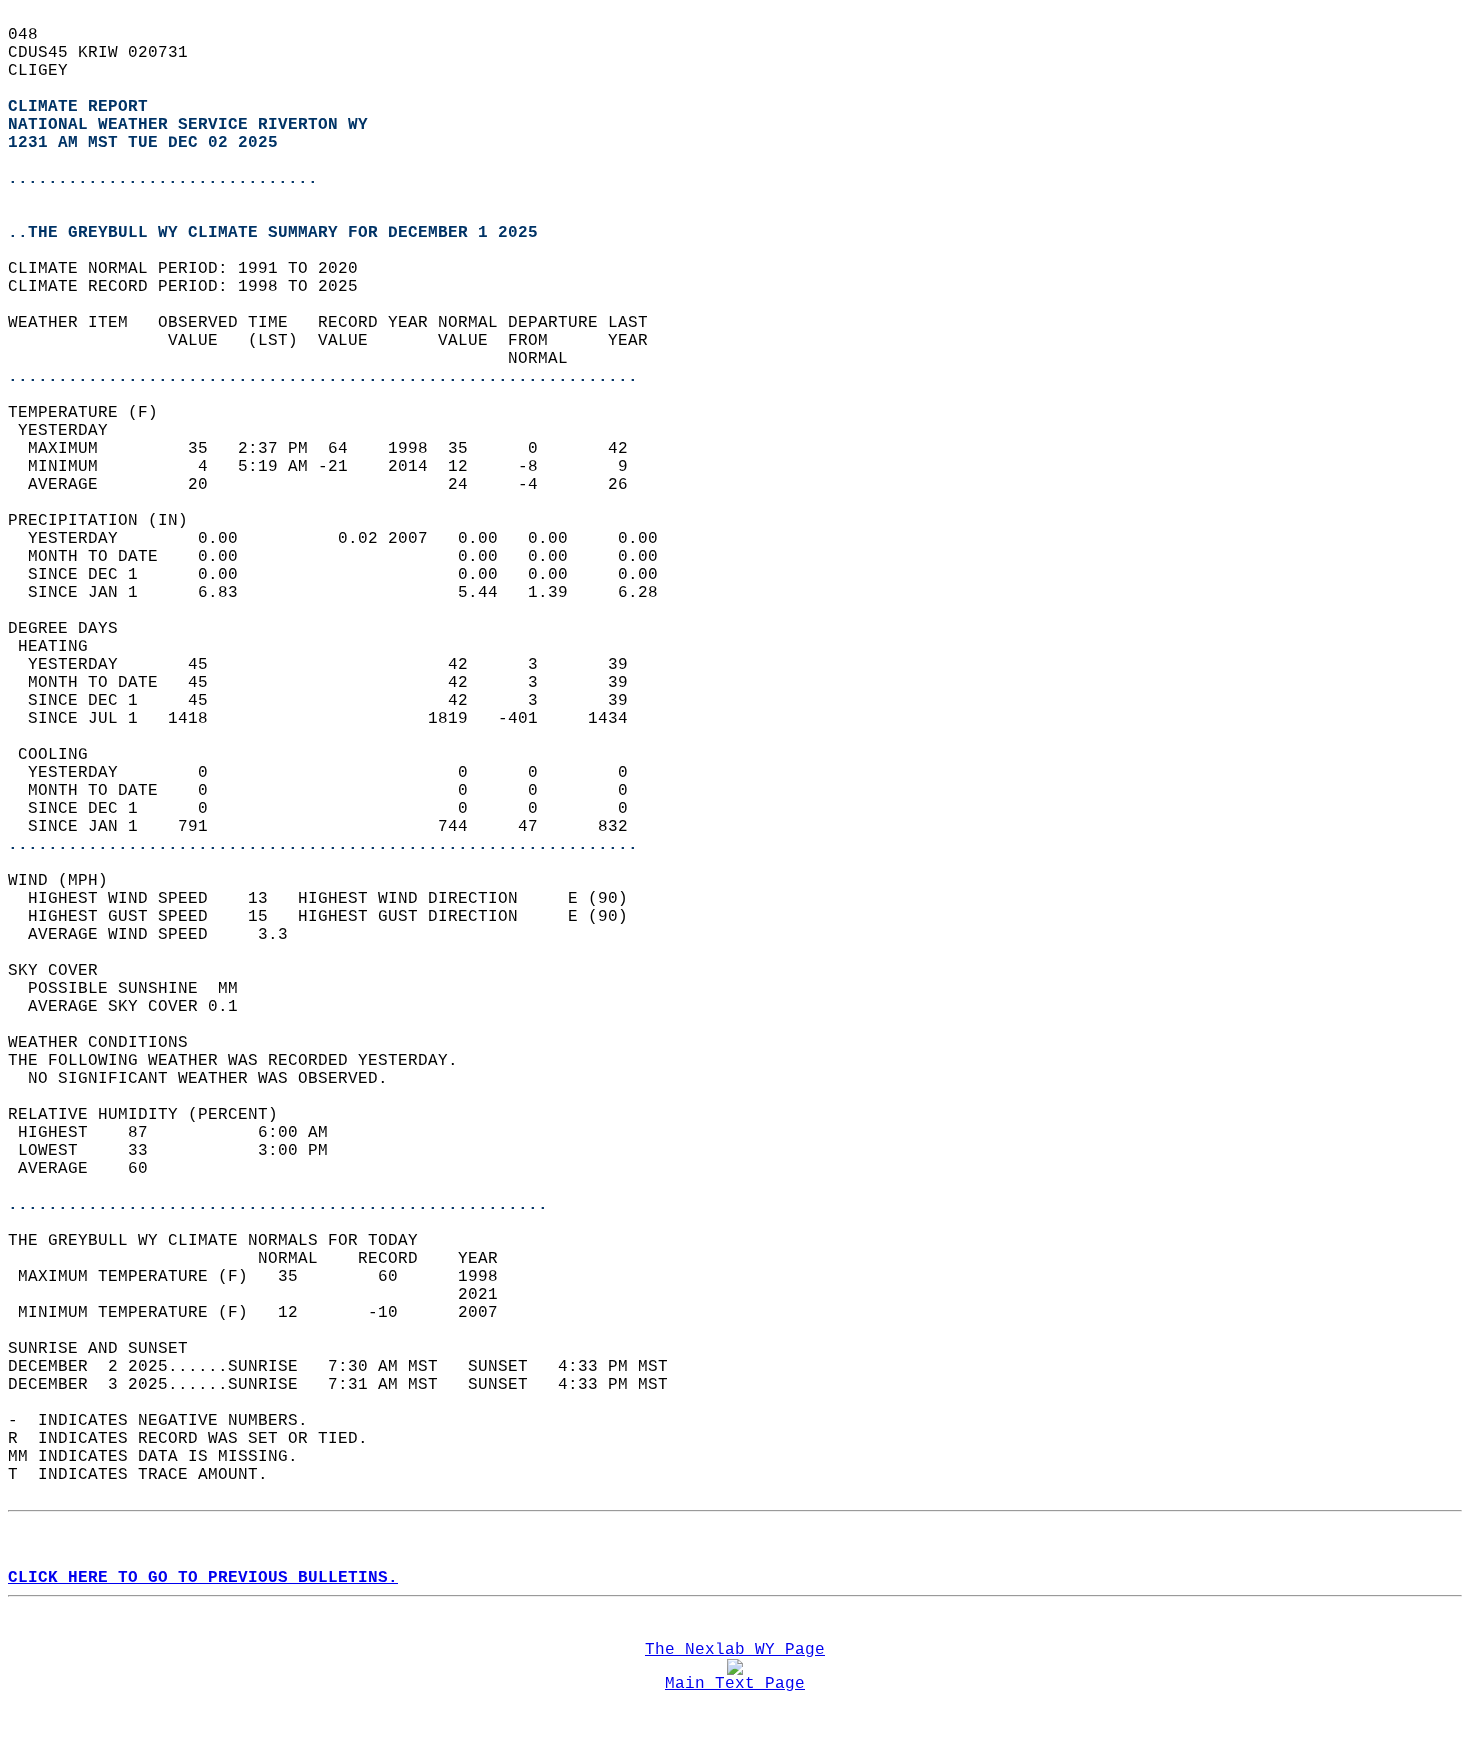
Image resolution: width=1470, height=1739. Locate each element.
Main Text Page (735, 1684)
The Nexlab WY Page (735, 1650)
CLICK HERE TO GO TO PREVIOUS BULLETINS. (203, 1578)
